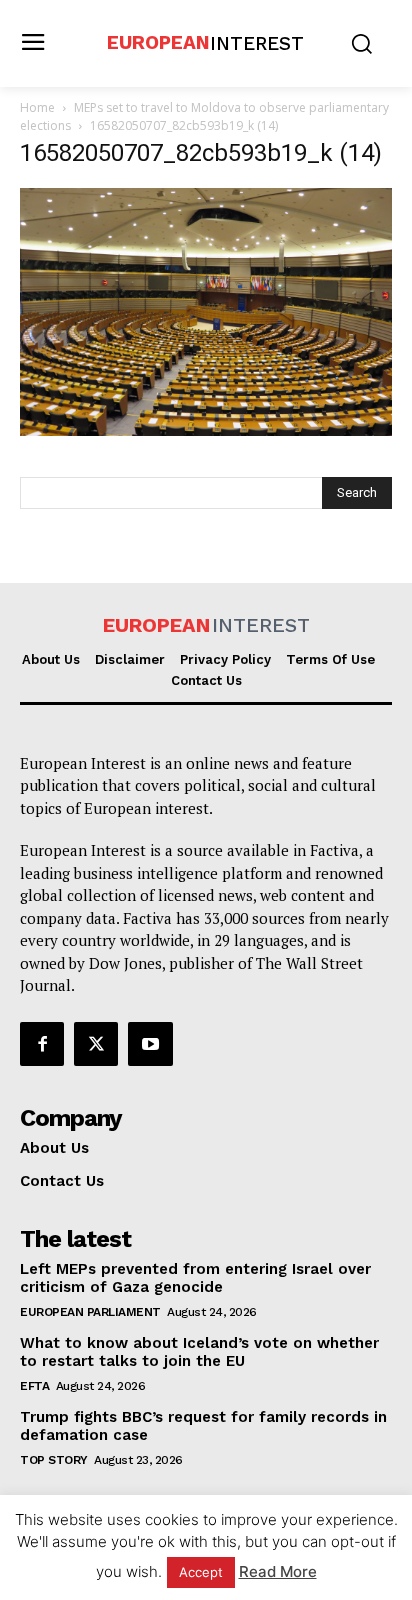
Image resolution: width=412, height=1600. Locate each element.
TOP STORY (54, 1460)
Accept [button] (201, 1572)
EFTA (34, 1386)
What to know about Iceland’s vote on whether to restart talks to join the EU (199, 1352)
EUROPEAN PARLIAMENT (90, 1312)
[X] (96, 1044)
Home (37, 107)
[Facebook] (42, 1044)
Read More (278, 1571)
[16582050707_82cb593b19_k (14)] (206, 430)
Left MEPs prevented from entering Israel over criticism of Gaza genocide (195, 1278)
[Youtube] (150, 1044)
